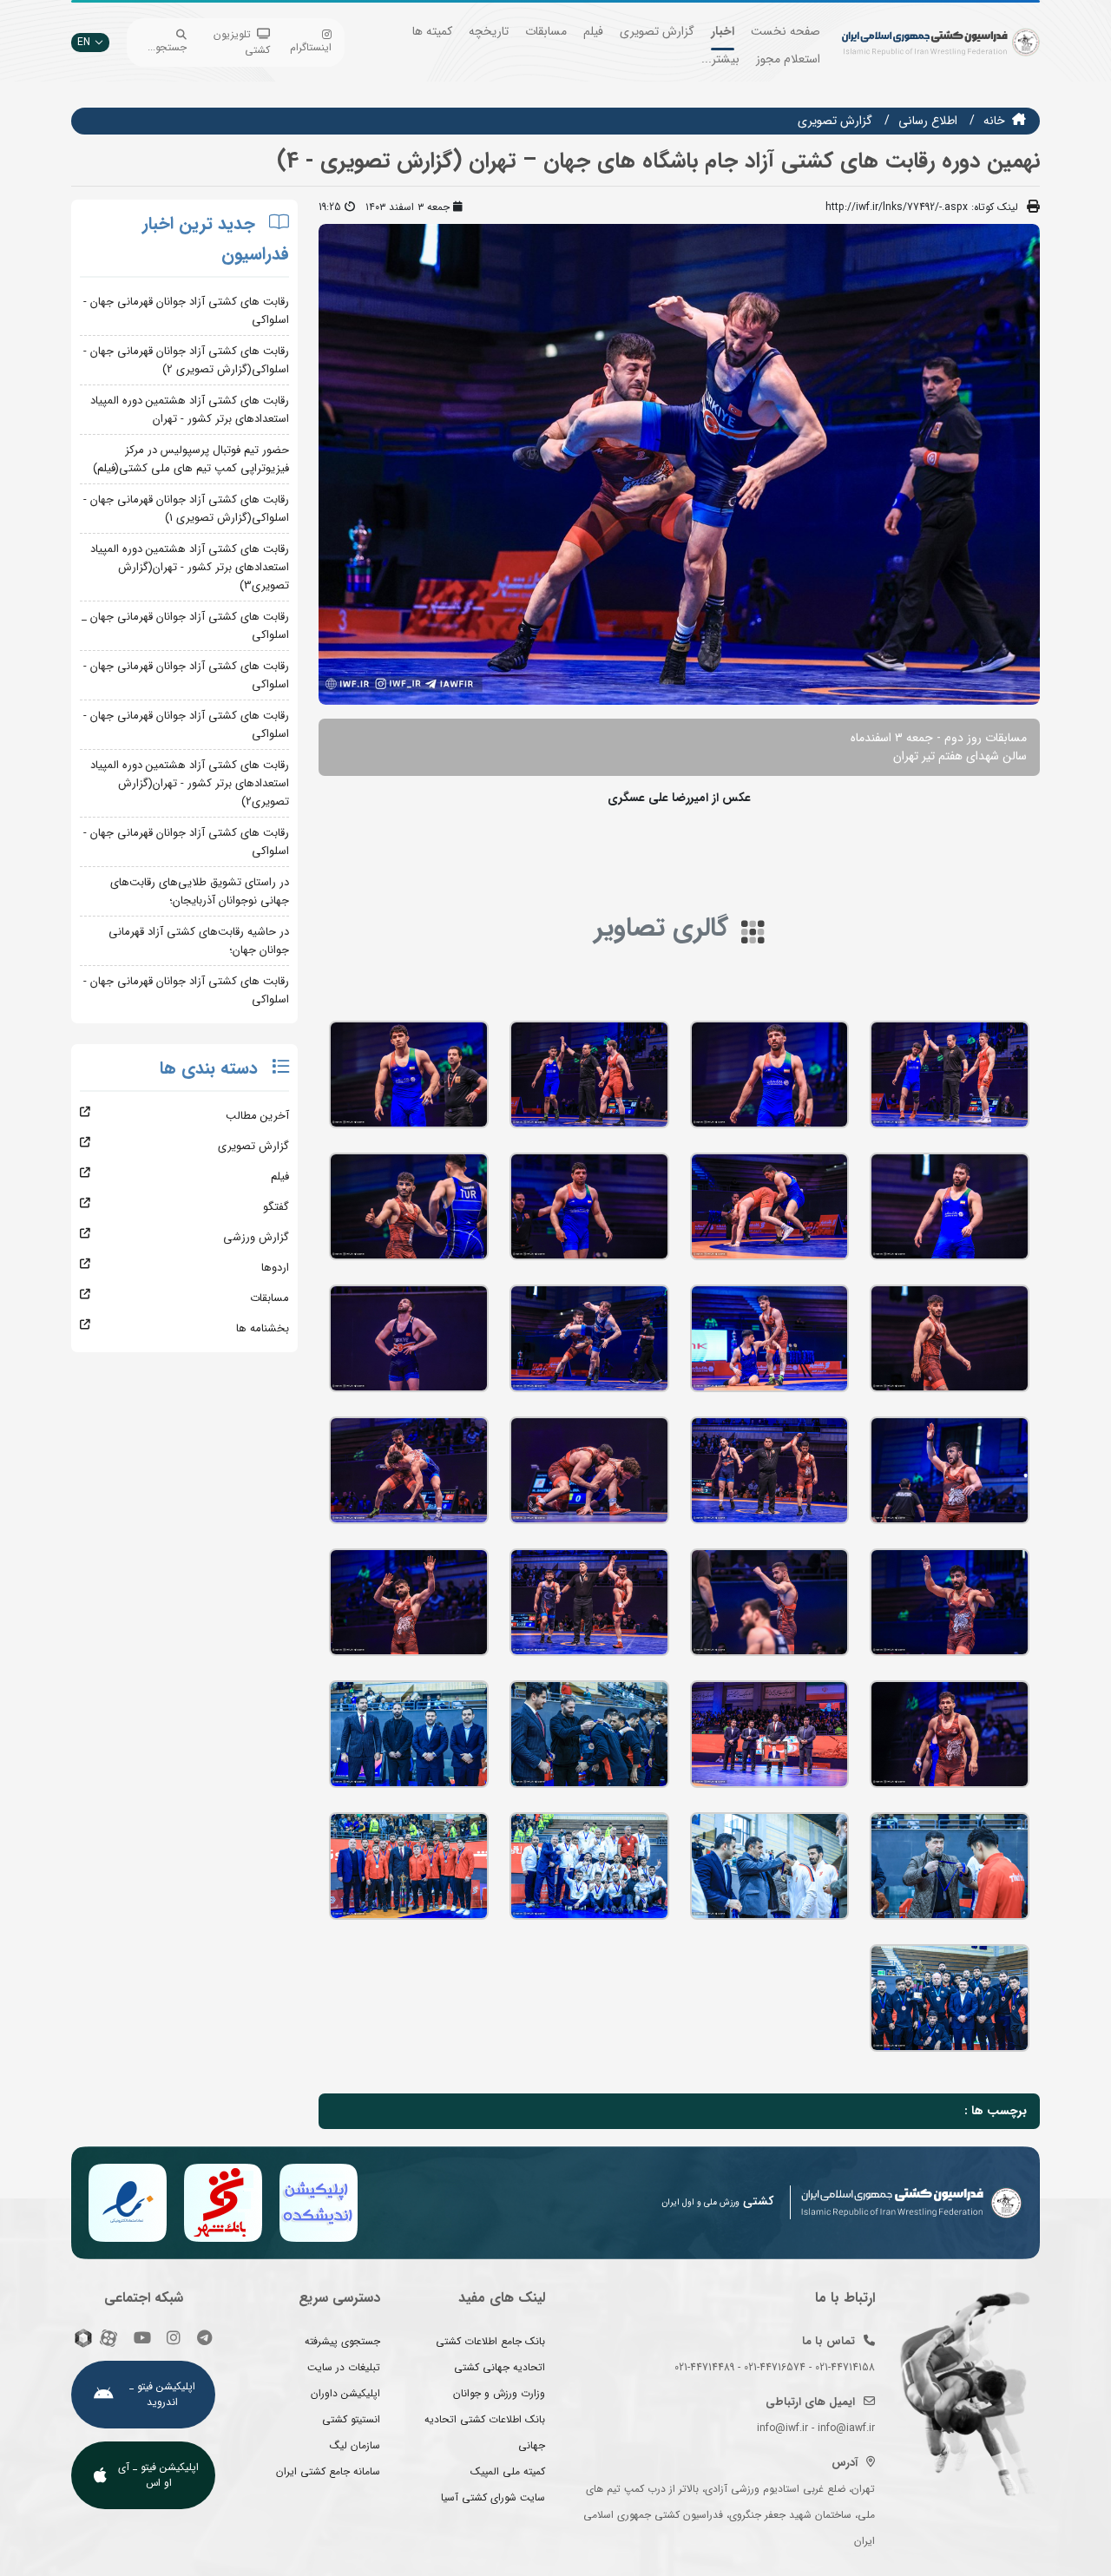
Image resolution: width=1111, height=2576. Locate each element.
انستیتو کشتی (351, 2419)
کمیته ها (432, 31)
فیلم (593, 31)
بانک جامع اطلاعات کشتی (490, 2341)
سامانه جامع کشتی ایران (328, 2471)
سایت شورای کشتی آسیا (493, 2497)
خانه (994, 121)
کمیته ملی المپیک (508, 2471)
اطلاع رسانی (928, 121)
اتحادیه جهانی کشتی (500, 2367)
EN (84, 42)
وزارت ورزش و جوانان (499, 2393)
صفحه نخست (786, 31)
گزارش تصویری (657, 31)
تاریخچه (489, 31)
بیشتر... (720, 59)
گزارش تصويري (835, 121)
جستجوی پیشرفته (342, 2341)
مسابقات (546, 31)
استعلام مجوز (788, 59)
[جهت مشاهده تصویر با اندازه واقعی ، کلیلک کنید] (679, 463)
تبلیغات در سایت (344, 2367)
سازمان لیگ (355, 2445)
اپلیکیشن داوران (345, 2393)
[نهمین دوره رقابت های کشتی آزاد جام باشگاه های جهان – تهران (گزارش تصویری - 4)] (950, 1074)
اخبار (723, 31)
